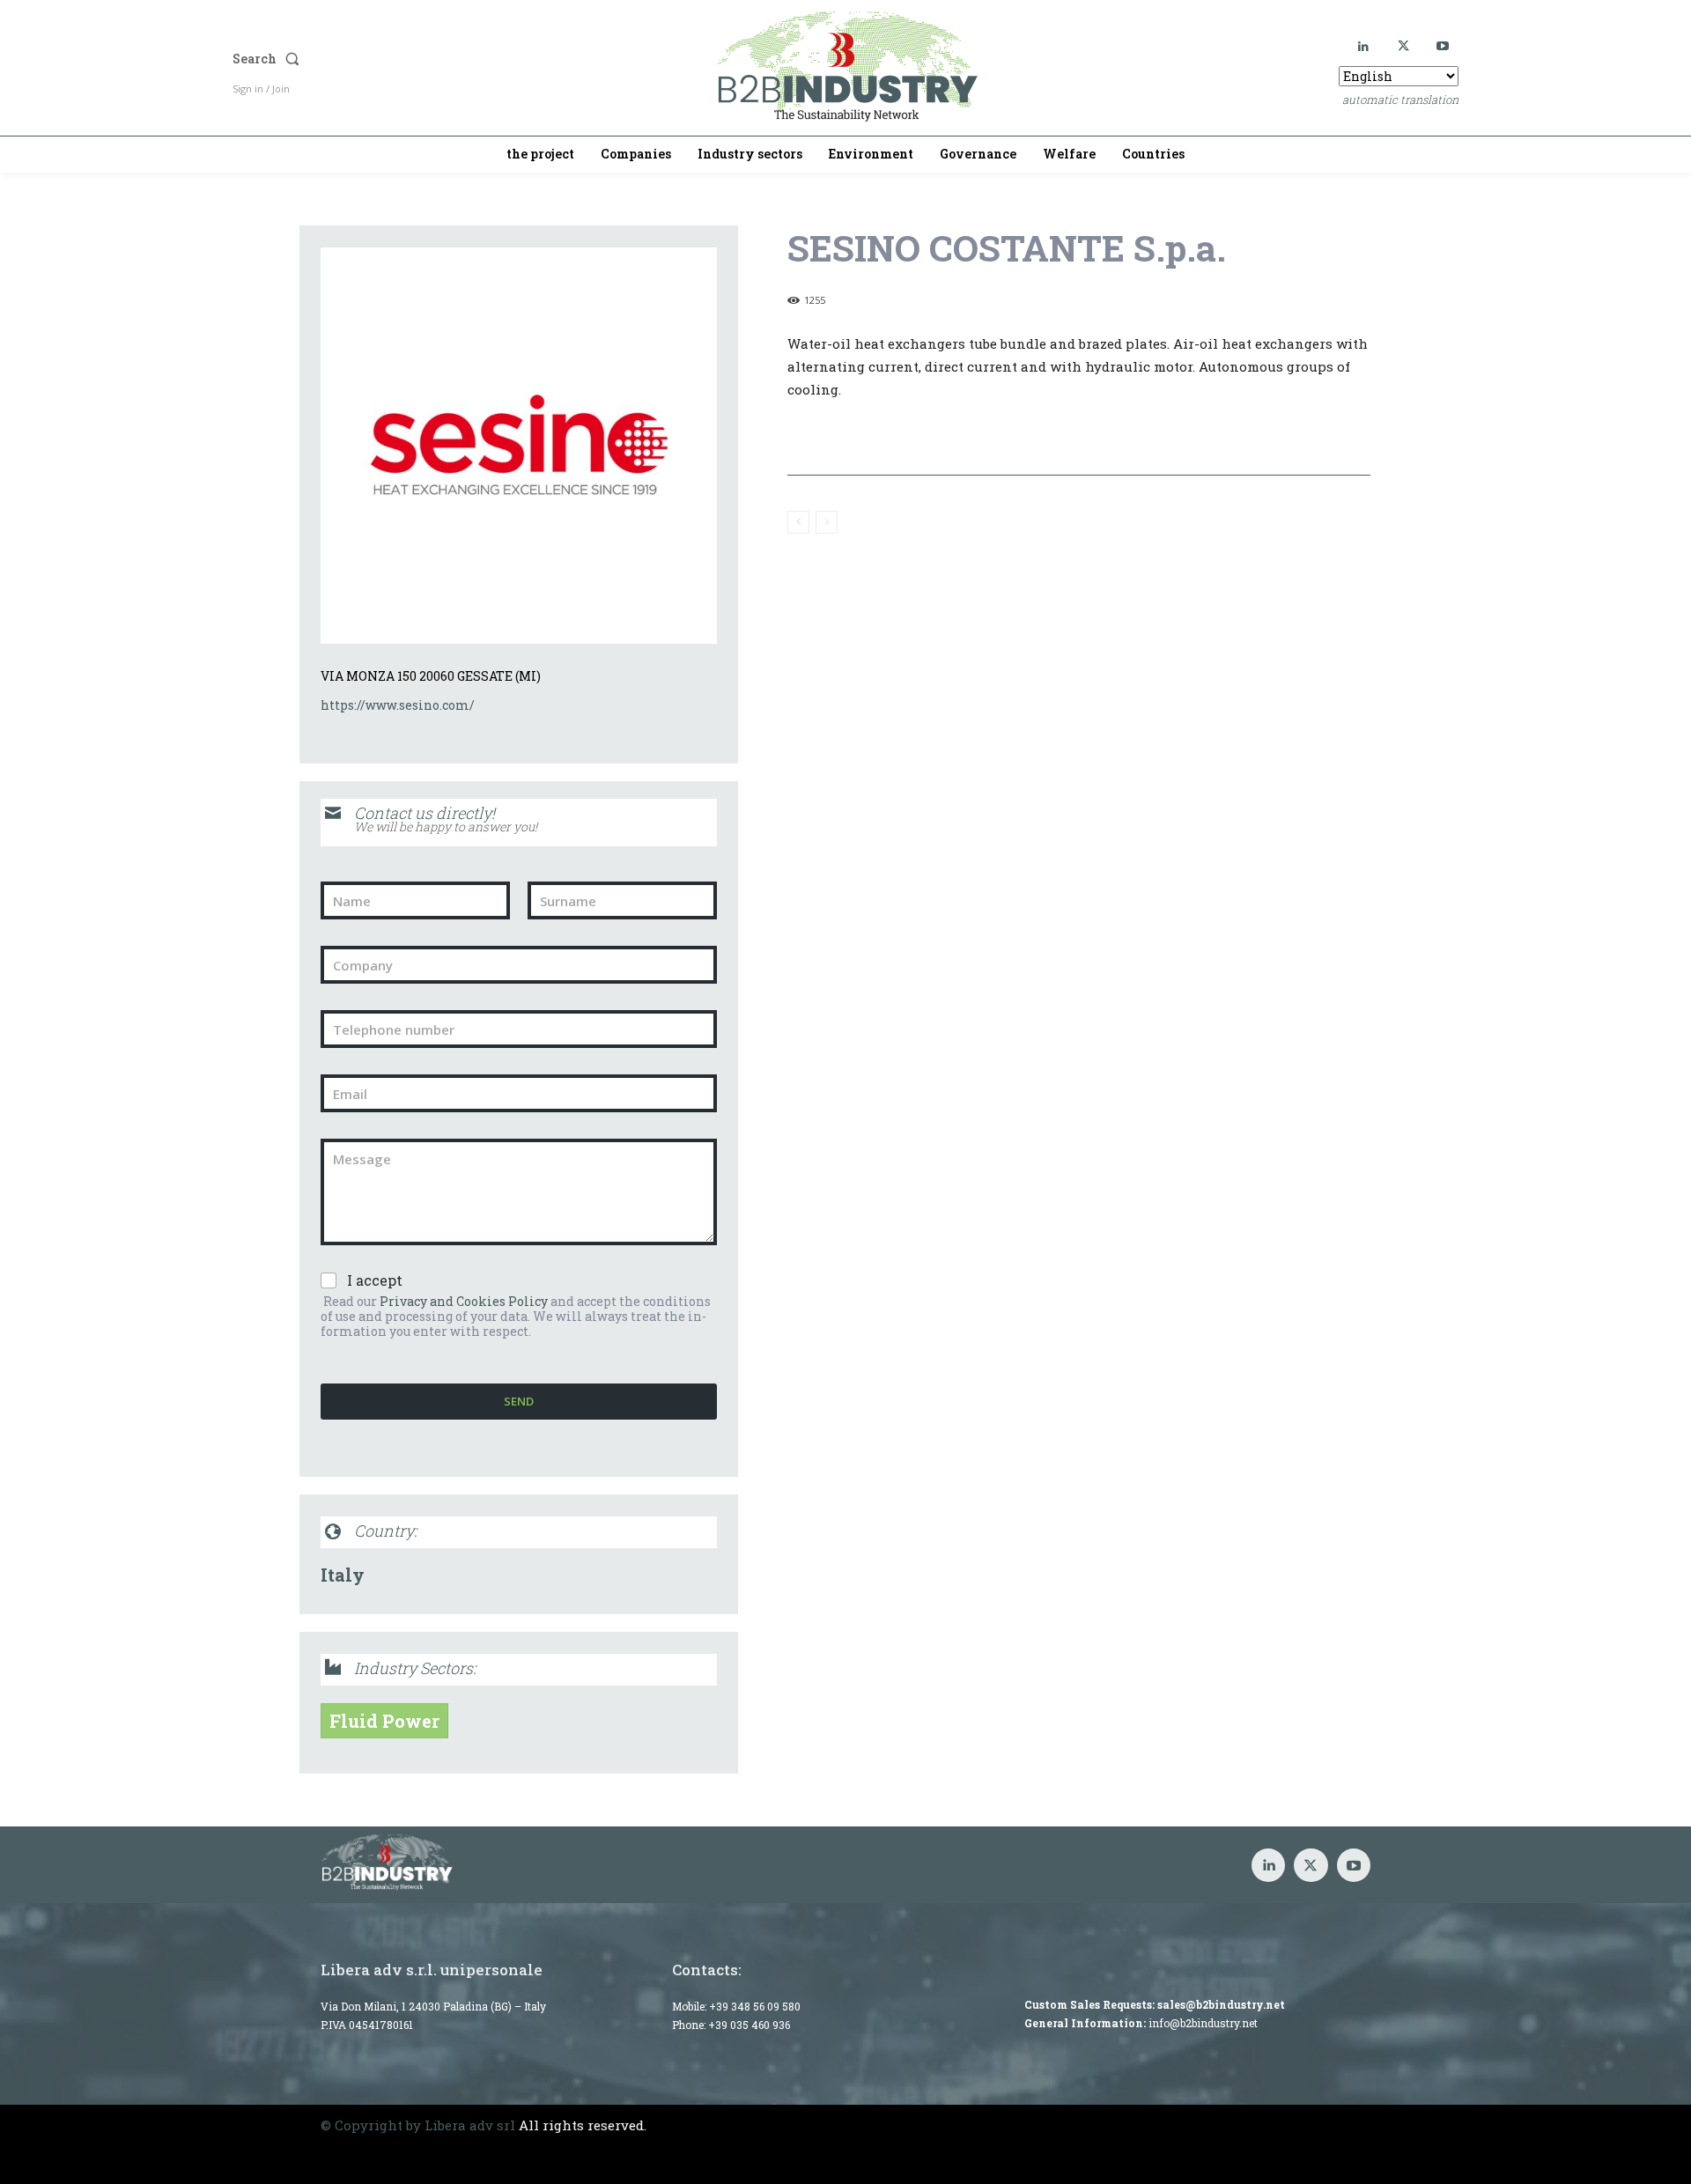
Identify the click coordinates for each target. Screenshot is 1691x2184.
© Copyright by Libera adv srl (418, 2125)
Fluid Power (384, 1721)
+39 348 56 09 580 (755, 2006)
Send (519, 1401)
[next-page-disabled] (827, 522)
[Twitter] (1403, 46)
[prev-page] (798, 522)
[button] (410, 59)
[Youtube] (1443, 46)
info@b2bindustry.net (1203, 2023)
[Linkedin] (1364, 46)
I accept (375, 1280)
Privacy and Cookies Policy (464, 1301)
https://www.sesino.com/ (398, 705)
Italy (343, 1575)
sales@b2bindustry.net (1221, 2004)
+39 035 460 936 (749, 2025)
